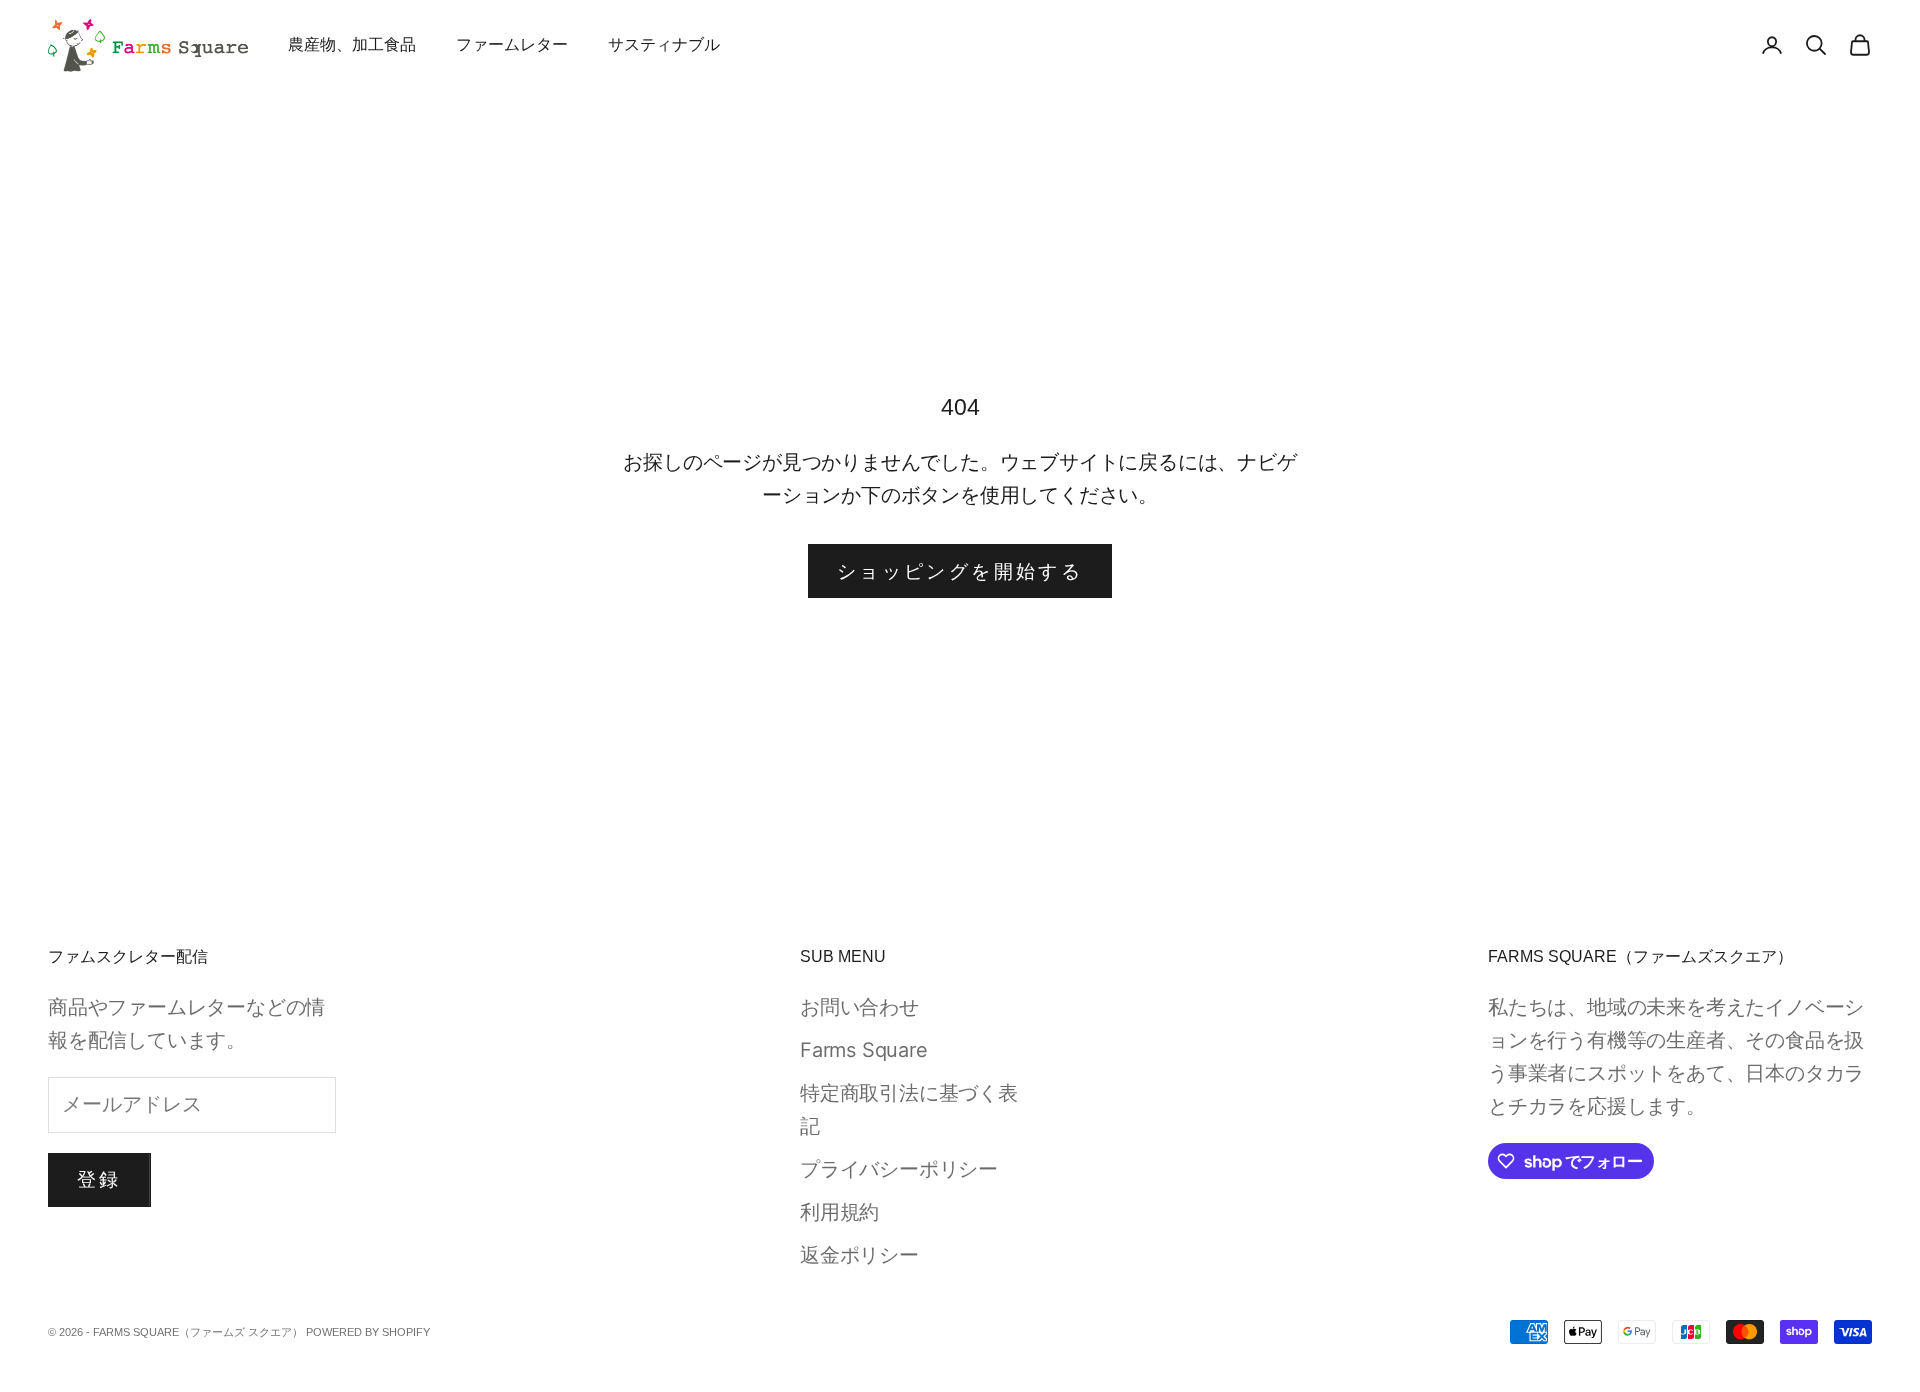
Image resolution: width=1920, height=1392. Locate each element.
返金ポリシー (859, 1255)
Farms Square (864, 1050)
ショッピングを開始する (960, 571)
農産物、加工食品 (352, 44)
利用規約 (839, 1212)
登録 (99, 1179)
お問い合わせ (859, 1007)
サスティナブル (664, 44)
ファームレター (512, 44)
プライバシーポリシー (899, 1169)
